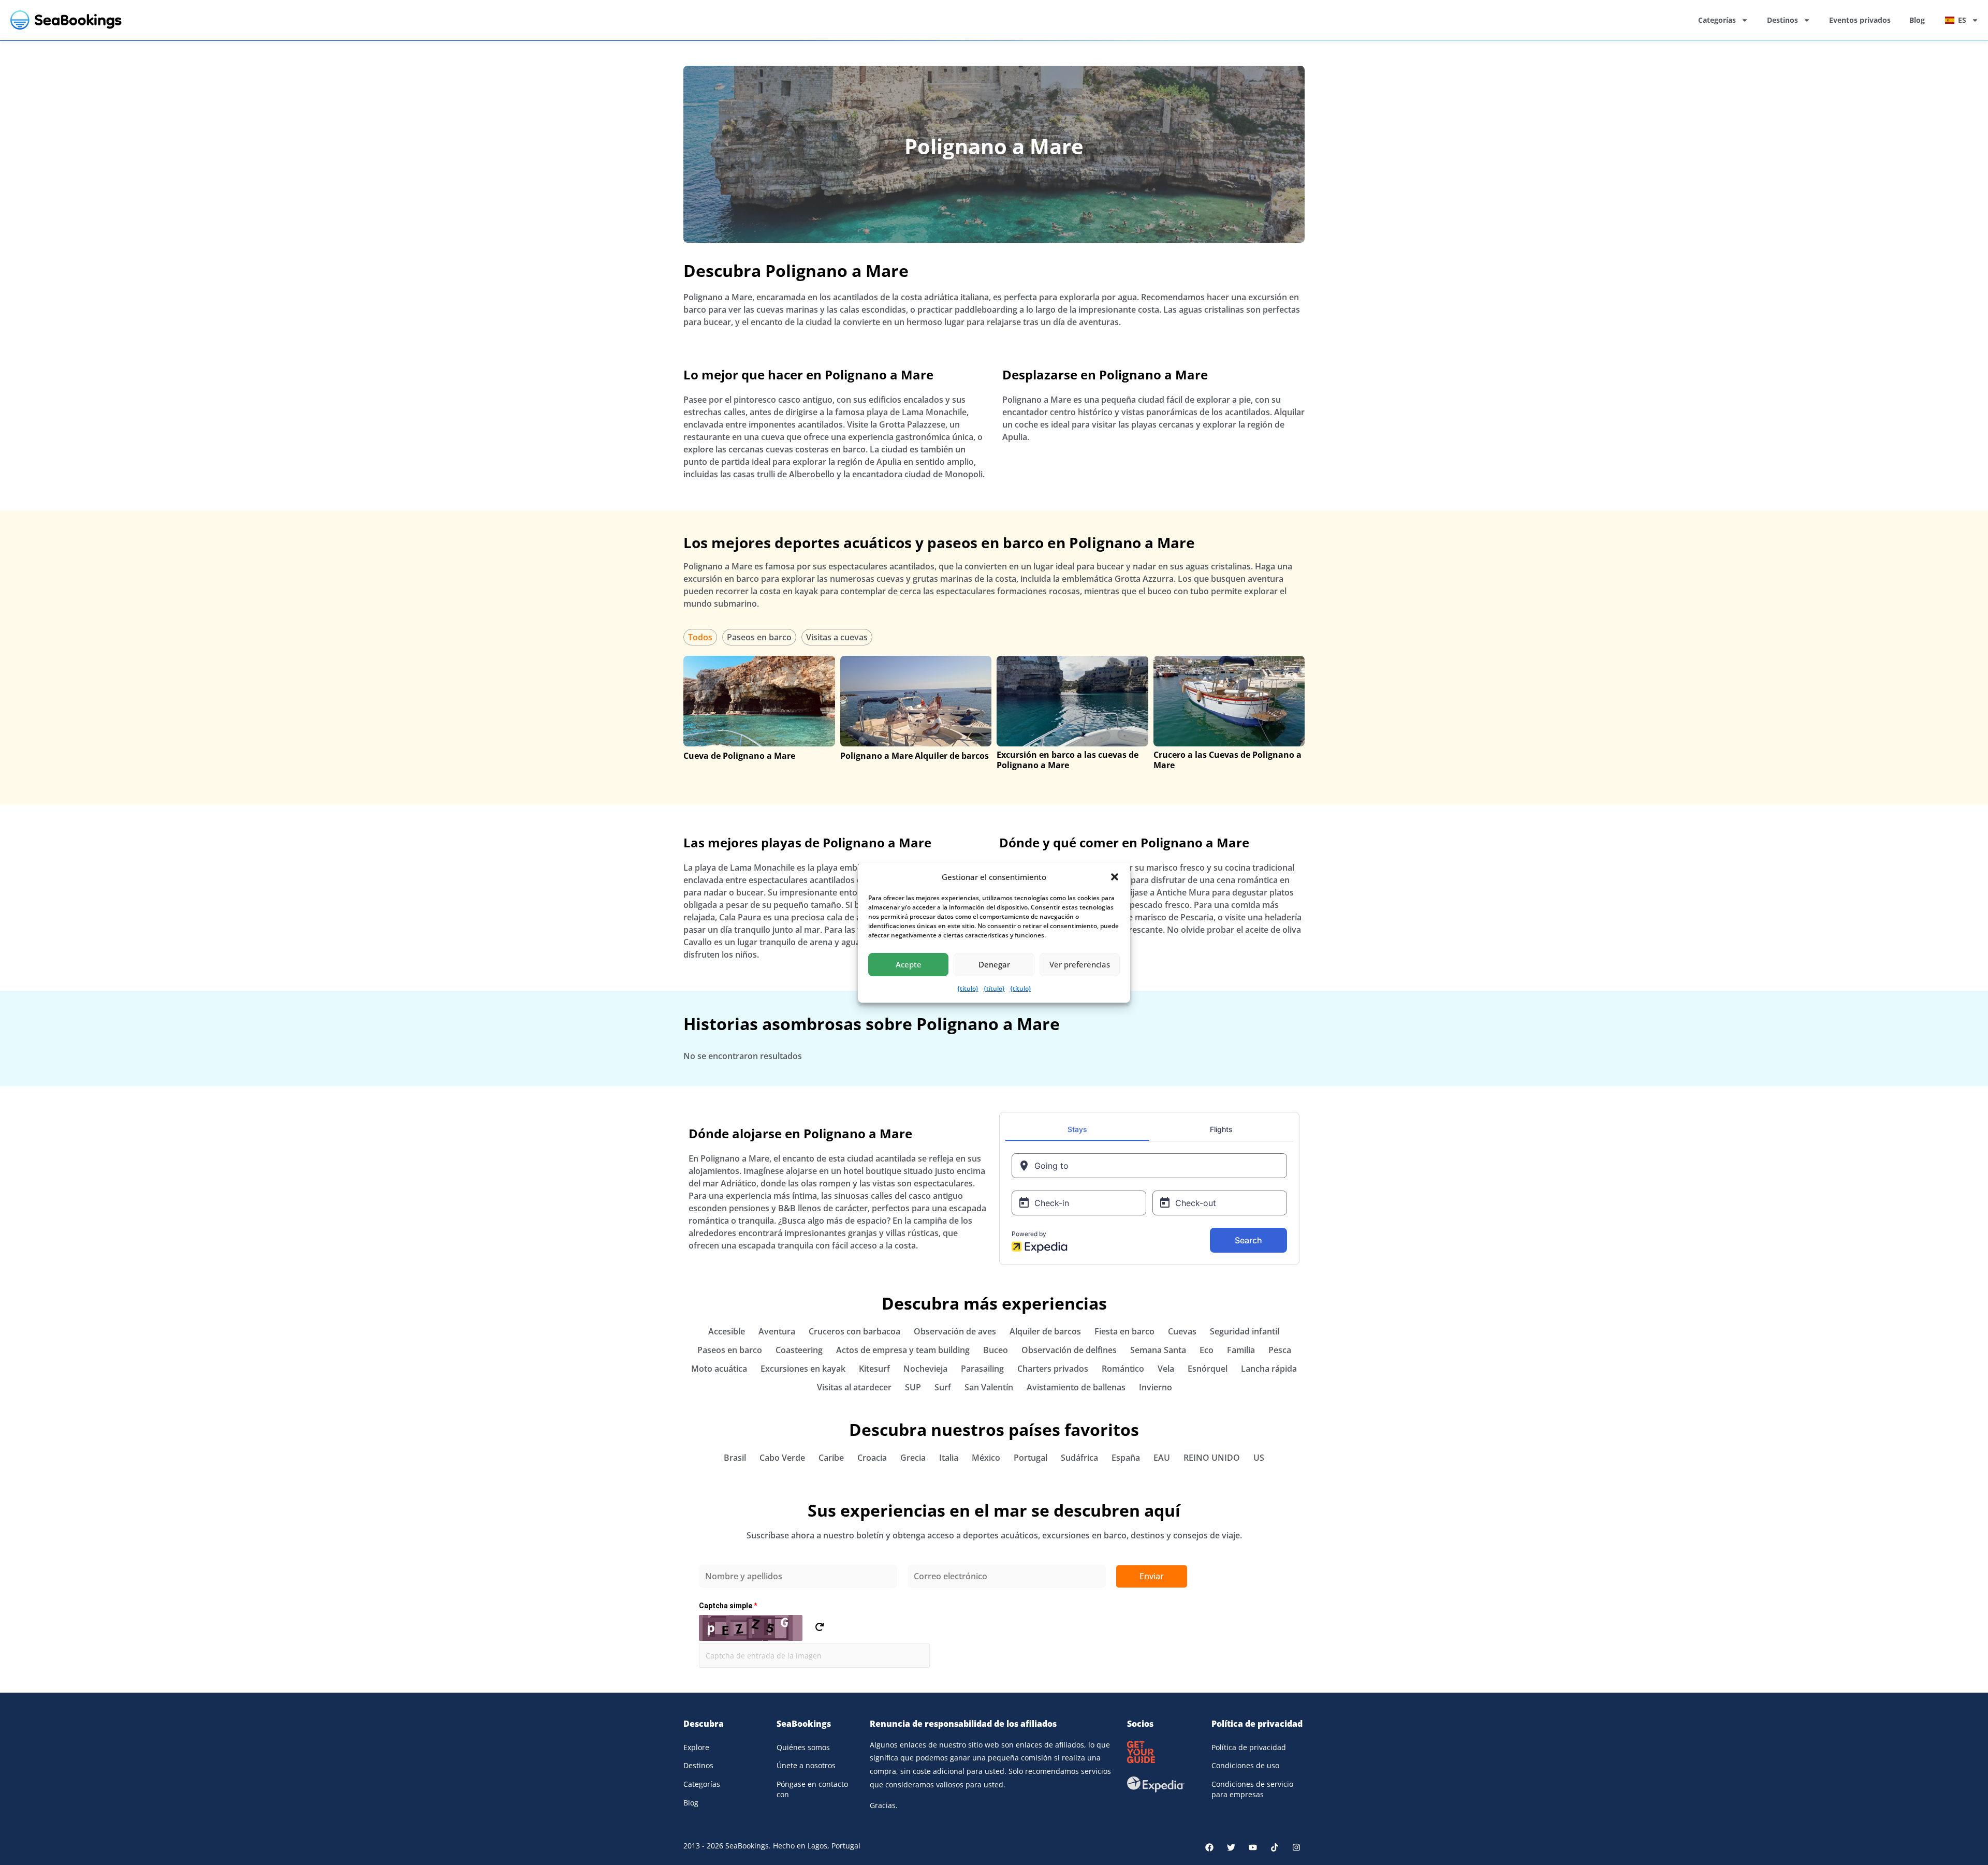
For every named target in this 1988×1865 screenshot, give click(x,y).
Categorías (1717, 20)
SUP (913, 1387)
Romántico (1123, 1369)
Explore (696, 1747)
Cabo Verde (782, 1458)
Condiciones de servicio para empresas (1252, 1789)
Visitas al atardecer (854, 1387)
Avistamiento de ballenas (1076, 1387)
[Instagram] (1296, 1847)
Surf (943, 1387)
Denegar (994, 964)
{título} (968, 988)
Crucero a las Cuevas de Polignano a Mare (1227, 760)
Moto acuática (719, 1369)
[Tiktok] (1275, 1847)
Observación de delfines (1069, 1350)
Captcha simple (728, 1606)
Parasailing (982, 1369)
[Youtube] (1253, 1847)
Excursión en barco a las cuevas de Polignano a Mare (1068, 760)
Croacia (872, 1458)
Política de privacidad (1249, 1747)
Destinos (1782, 20)
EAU (1162, 1458)
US (1259, 1458)
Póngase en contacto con (812, 1789)
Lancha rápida (1269, 1369)
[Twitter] (1231, 1847)
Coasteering (799, 1350)
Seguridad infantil (1245, 1331)
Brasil (735, 1458)
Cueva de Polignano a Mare (739, 756)
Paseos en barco (759, 637)
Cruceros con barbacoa (854, 1331)
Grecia (913, 1458)
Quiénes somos (803, 1747)
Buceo (996, 1350)
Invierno (1156, 1387)
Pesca (1280, 1350)
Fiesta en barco (1124, 1331)
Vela (1166, 1369)
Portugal (1030, 1458)
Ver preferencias (1080, 964)
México (986, 1458)
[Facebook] (1209, 1847)
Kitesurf (874, 1369)
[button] (1115, 877)
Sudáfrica (1079, 1458)
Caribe (831, 1458)
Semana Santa (1158, 1350)
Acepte (909, 964)
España (1126, 1458)
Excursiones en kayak (803, 1369)
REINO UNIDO (1212, 1458)
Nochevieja (925, 1369)
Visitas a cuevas (837, 637)
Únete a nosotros (806, 1765)
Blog (1917, 20)
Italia (949, 1458)
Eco (1207, 1350)
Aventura (777, 1331)
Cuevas (1182, 1331)
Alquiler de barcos (1045, 1331)
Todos (700, 637)
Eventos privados (1860, 20)
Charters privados (1053, 1369)
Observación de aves (955, 1331)
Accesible (727, 1331)
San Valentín (989, 1387)
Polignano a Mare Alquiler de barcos (915, 756)
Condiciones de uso (1245, 1765)
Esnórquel (1208, 1369)
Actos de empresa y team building (903, 1350)
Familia (1241, 1350)
